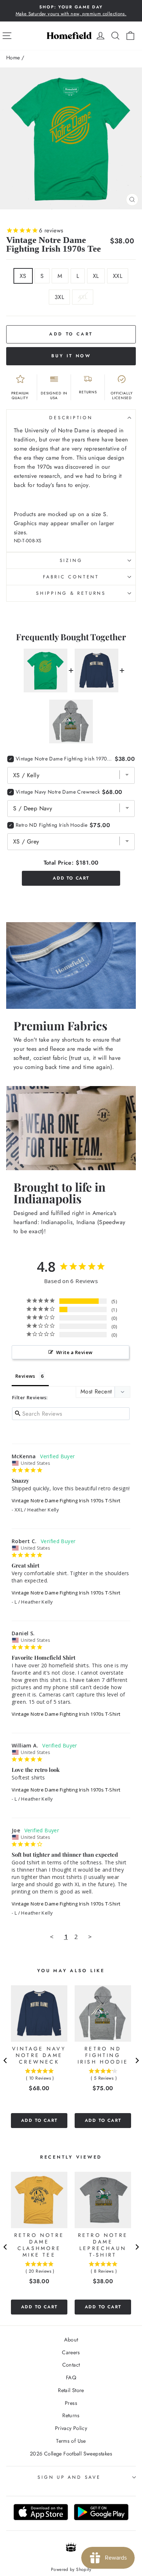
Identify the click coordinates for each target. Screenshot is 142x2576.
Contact (71, 2365)
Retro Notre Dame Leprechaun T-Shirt (103, 2245)
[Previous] (5, 2060)
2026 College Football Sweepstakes (71, 2454)
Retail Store (71, 2390)
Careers (71, 2352)
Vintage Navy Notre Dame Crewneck (58, 792)
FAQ (71, 2378)
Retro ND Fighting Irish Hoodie (52, 825)
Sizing (71, 561)
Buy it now (71, 356)
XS (23, 276)
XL (96, 276)
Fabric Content (71, 577)
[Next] (137, 2060)
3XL (59, 297)
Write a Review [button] (74, 1352)
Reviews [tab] (25, 1376)
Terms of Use (71, 2441)
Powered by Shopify (71, 2569)
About (71, 2340)
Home (13, 58)
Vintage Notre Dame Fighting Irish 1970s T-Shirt (66, 1501)
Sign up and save (69, 2477)
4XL (83, 297)
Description (71, 418)
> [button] (90, 1937)
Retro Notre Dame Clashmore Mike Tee (39, 2245)
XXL (118, 276)
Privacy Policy (71, 2428)
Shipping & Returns (71, 593)
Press (71, 2403)
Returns (71, 2415)
